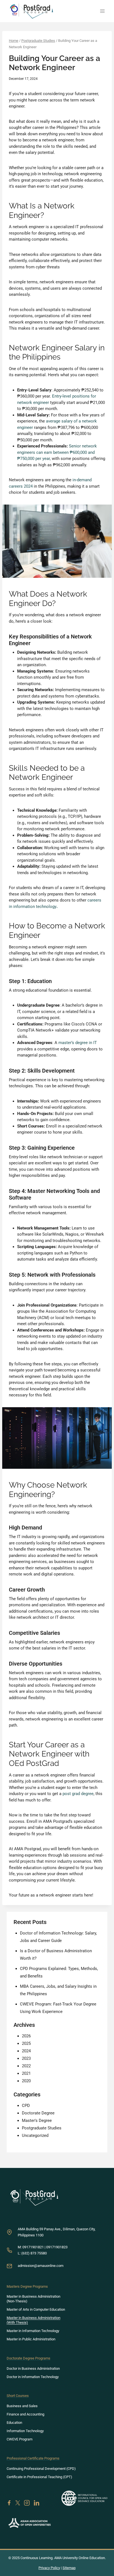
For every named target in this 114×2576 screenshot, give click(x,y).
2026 (26, 2036)
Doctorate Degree (38, 2113)
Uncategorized (35, 2135)
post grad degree (78, 1794)
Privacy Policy (49, 2568)
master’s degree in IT (78, 1043)
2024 (26, 2051)
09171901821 (33, 2247)
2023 (26, 2058)
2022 (26, 2066)
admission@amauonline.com (41, 2266)
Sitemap (69, 2568)
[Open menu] (102, 11)
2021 (26, 2073)
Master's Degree (37, 2121)
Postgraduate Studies (42, 2128)
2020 (26, 2081)
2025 (26, 2043)
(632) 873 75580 (34, 2253)
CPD (26, 2106)
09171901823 (57, 2247)
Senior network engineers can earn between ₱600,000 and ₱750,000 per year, (57, 452)
